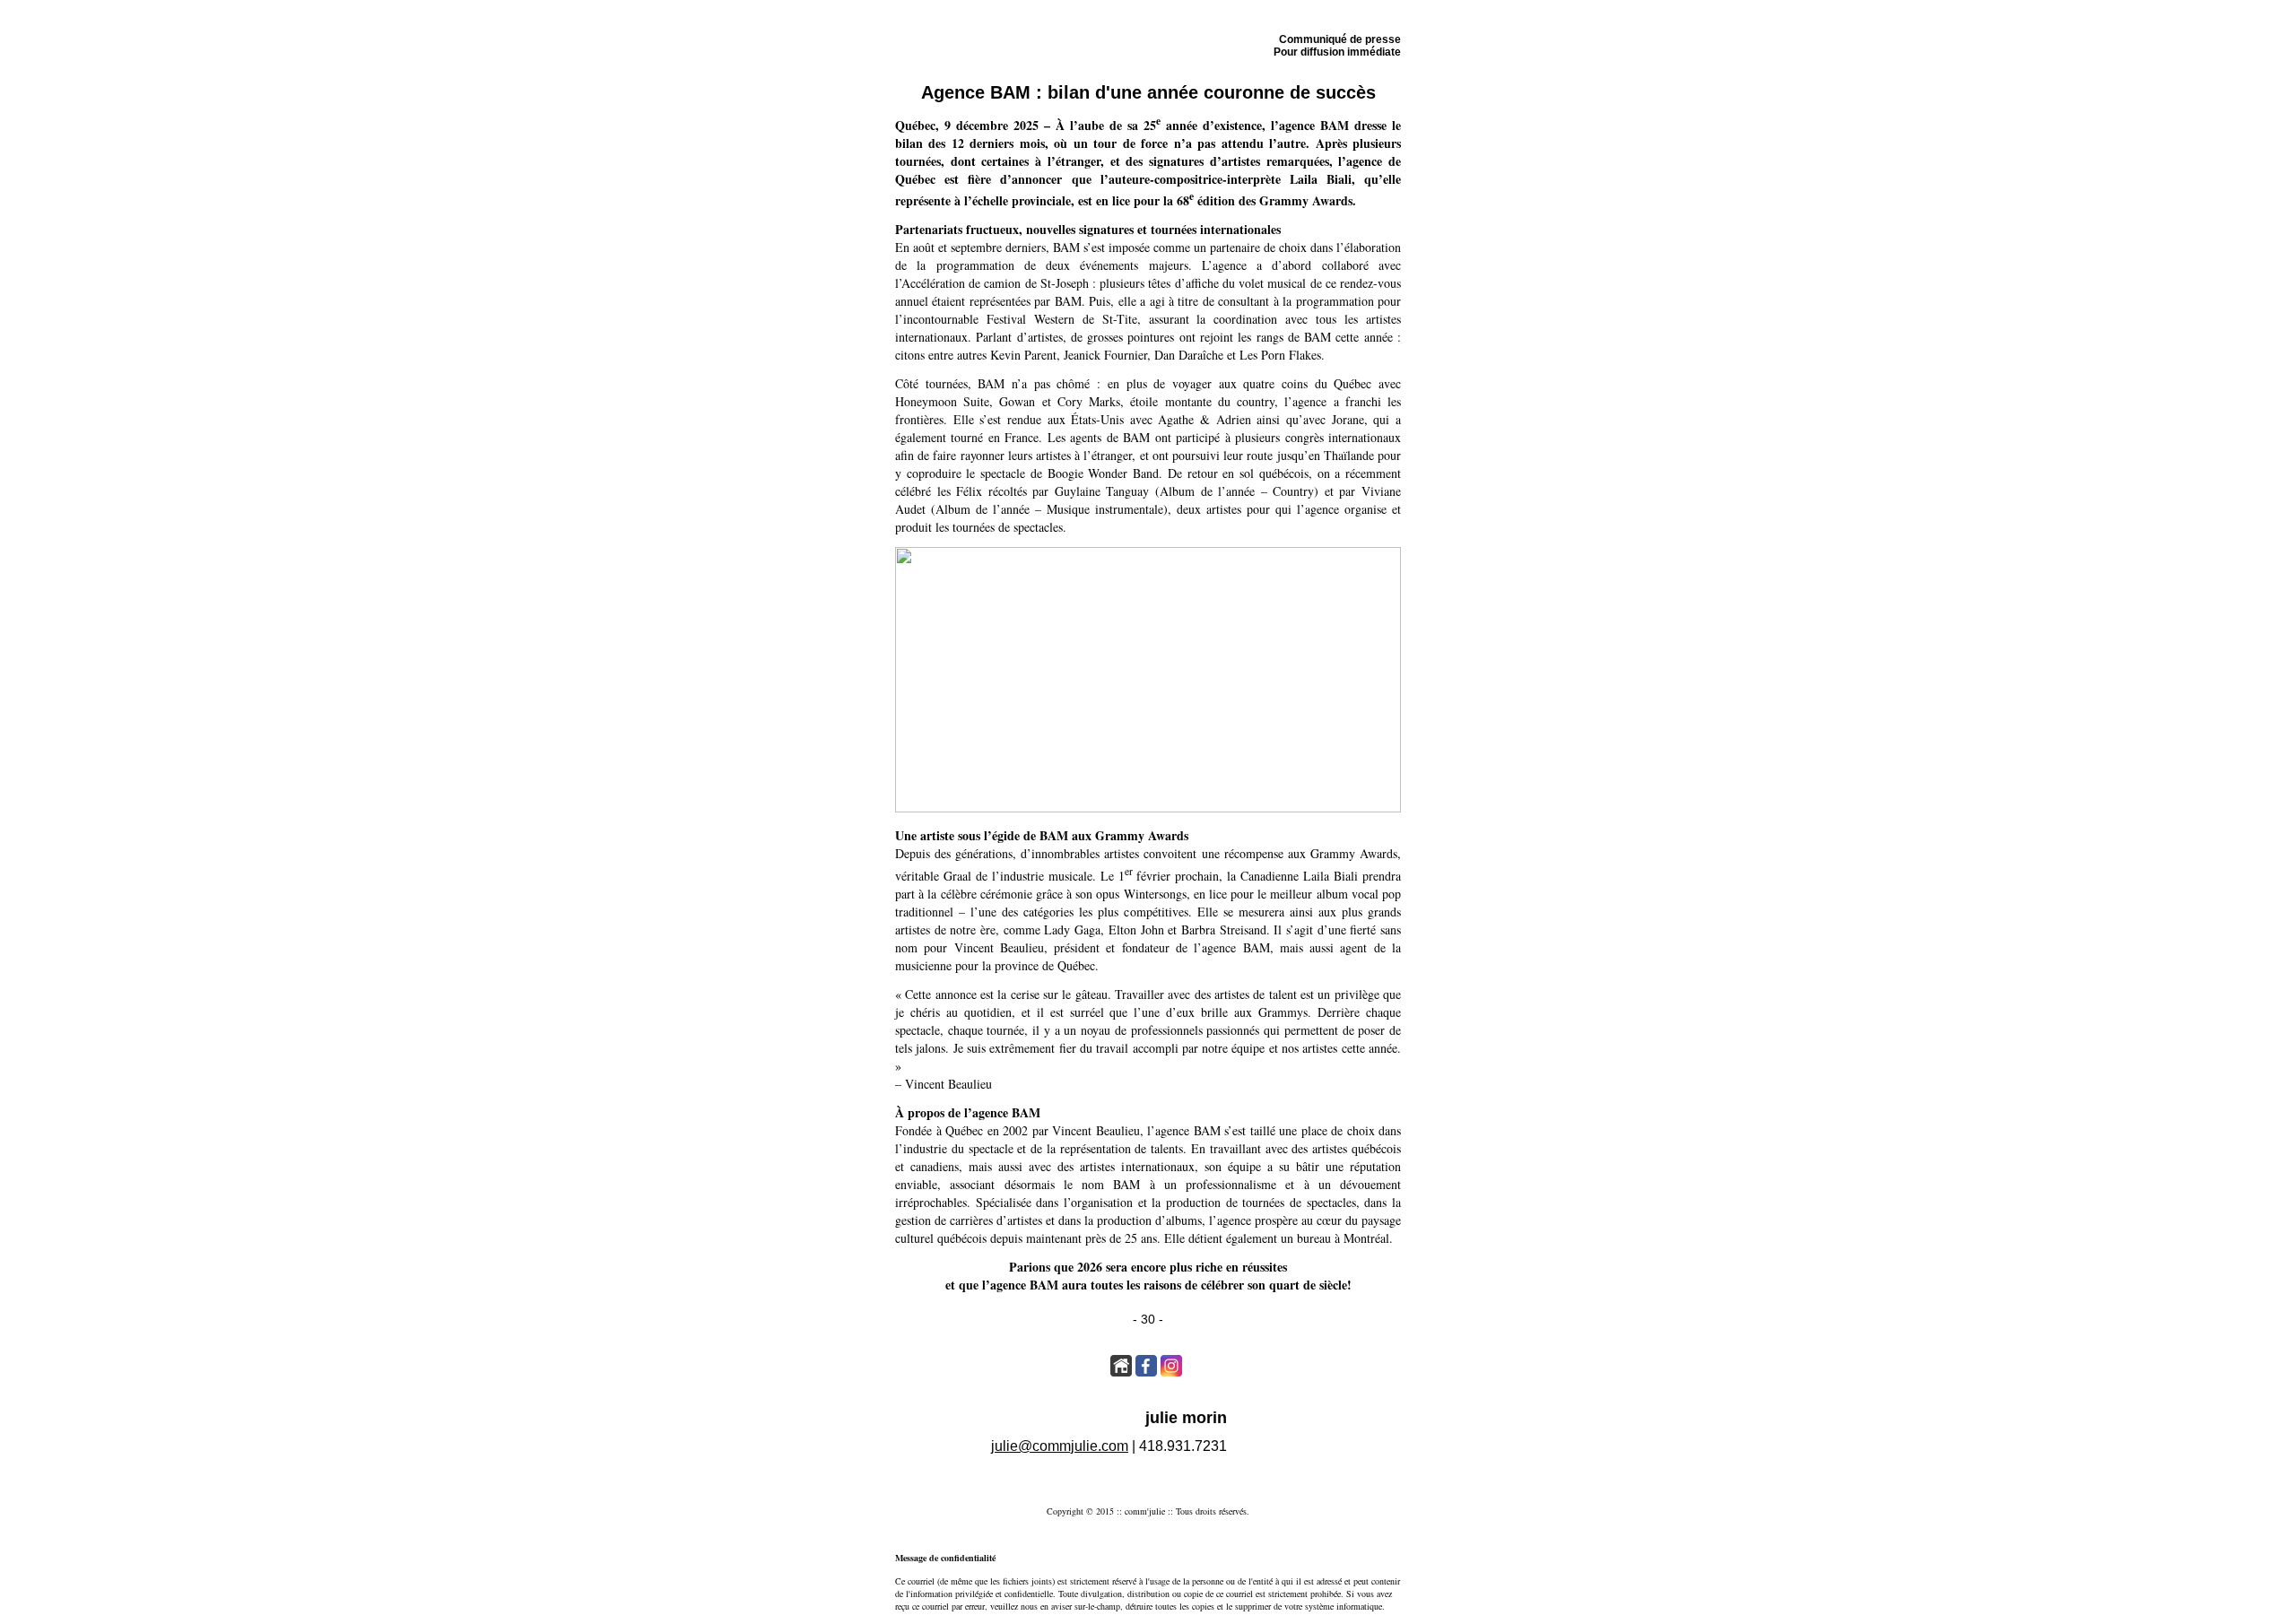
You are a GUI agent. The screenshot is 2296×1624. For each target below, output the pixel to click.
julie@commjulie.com (1060, 1446)
